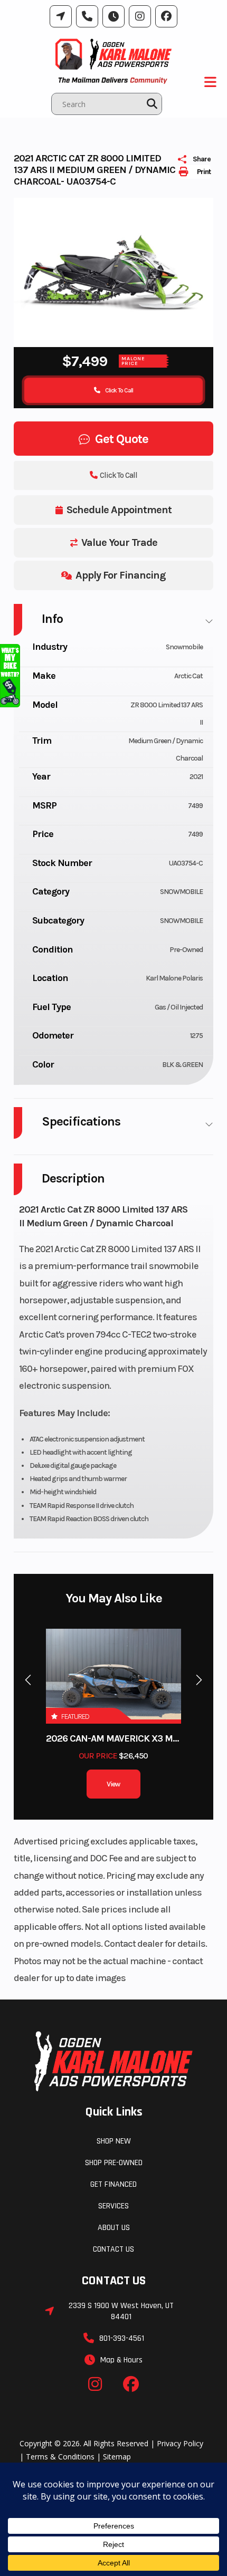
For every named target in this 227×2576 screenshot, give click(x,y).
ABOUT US (114, 2228)
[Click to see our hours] (113, 16)
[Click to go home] (113, 2061)
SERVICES (113, 2206)
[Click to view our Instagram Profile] (140, 16)
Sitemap (117, 2457)
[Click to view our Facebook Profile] (166, 16)
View (113, 1784)
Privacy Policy (180, 2443)
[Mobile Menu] (211, 82)
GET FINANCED (113, 2184)
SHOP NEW (114, 2141)
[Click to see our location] (61, 16)
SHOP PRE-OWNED (114, 2163)
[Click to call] (87, 16)
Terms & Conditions (60, 2457)
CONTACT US (113, 2249)
